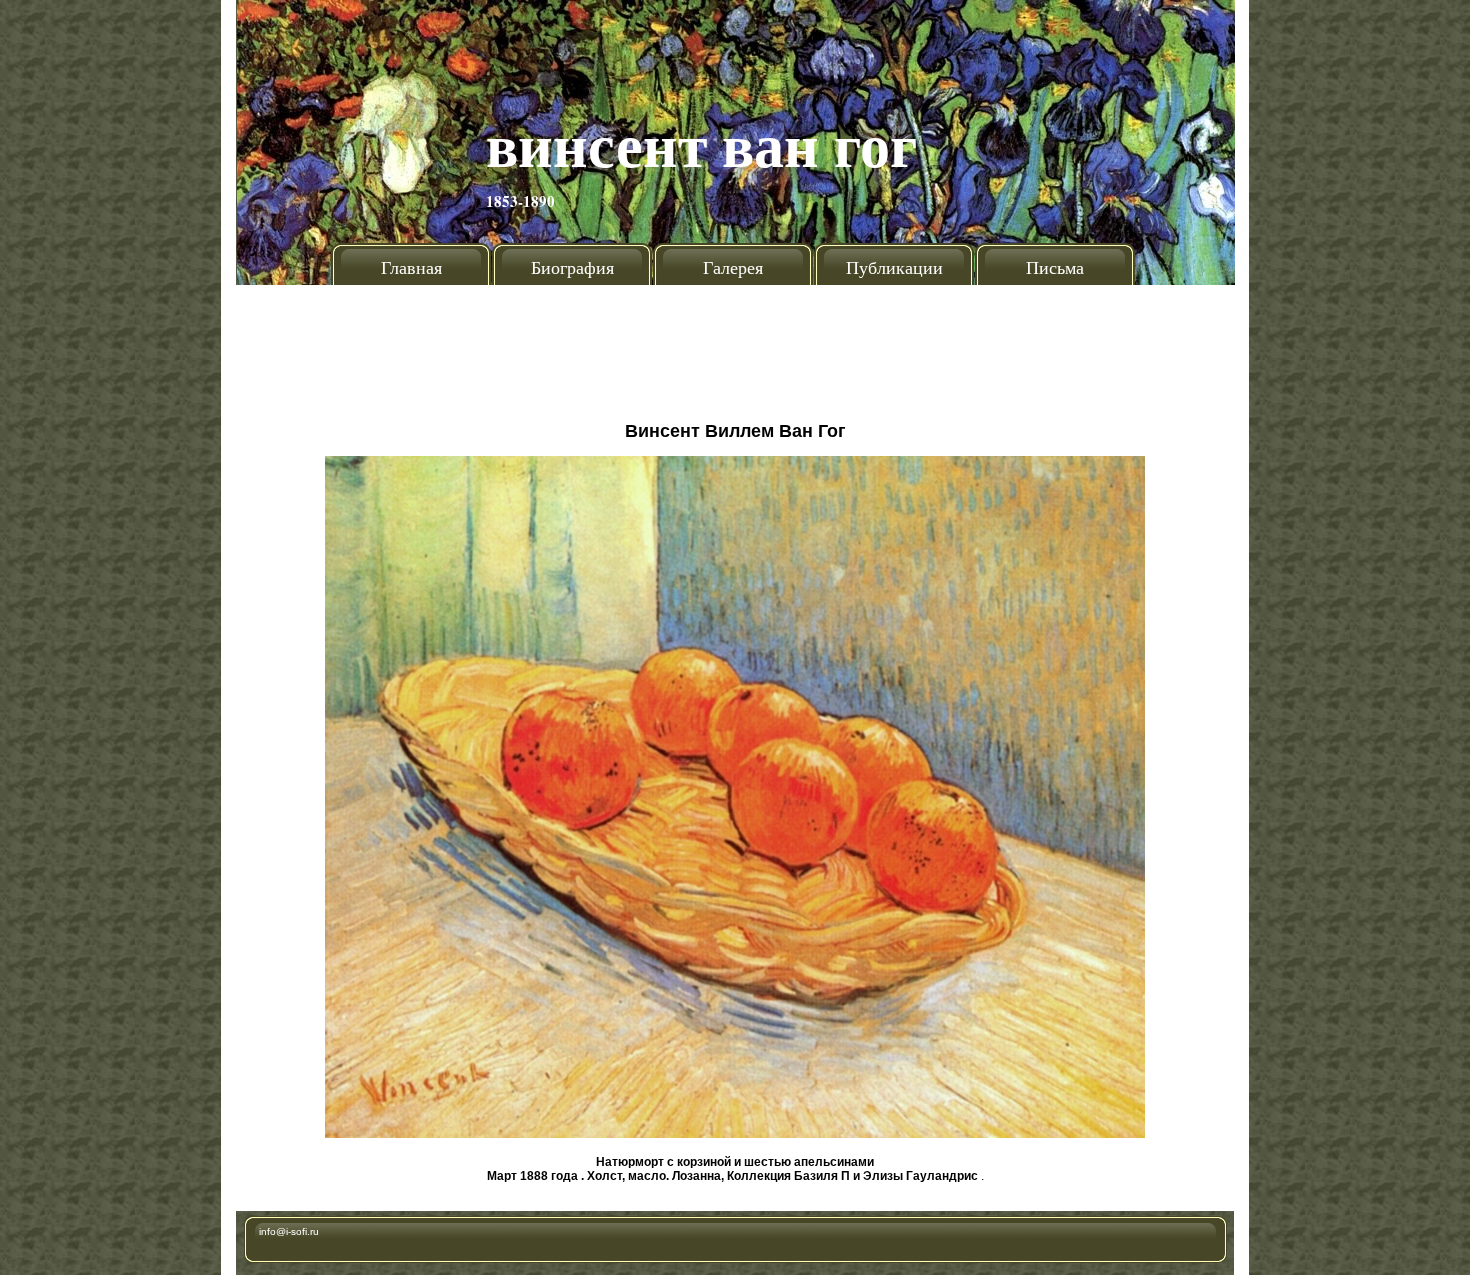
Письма (1055, 267)
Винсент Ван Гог (701, 143)
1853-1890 (520, 201)
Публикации (894, 267)
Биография (572, 267)
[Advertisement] (735, 345)
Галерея (733, 267)
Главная (411, 267)
